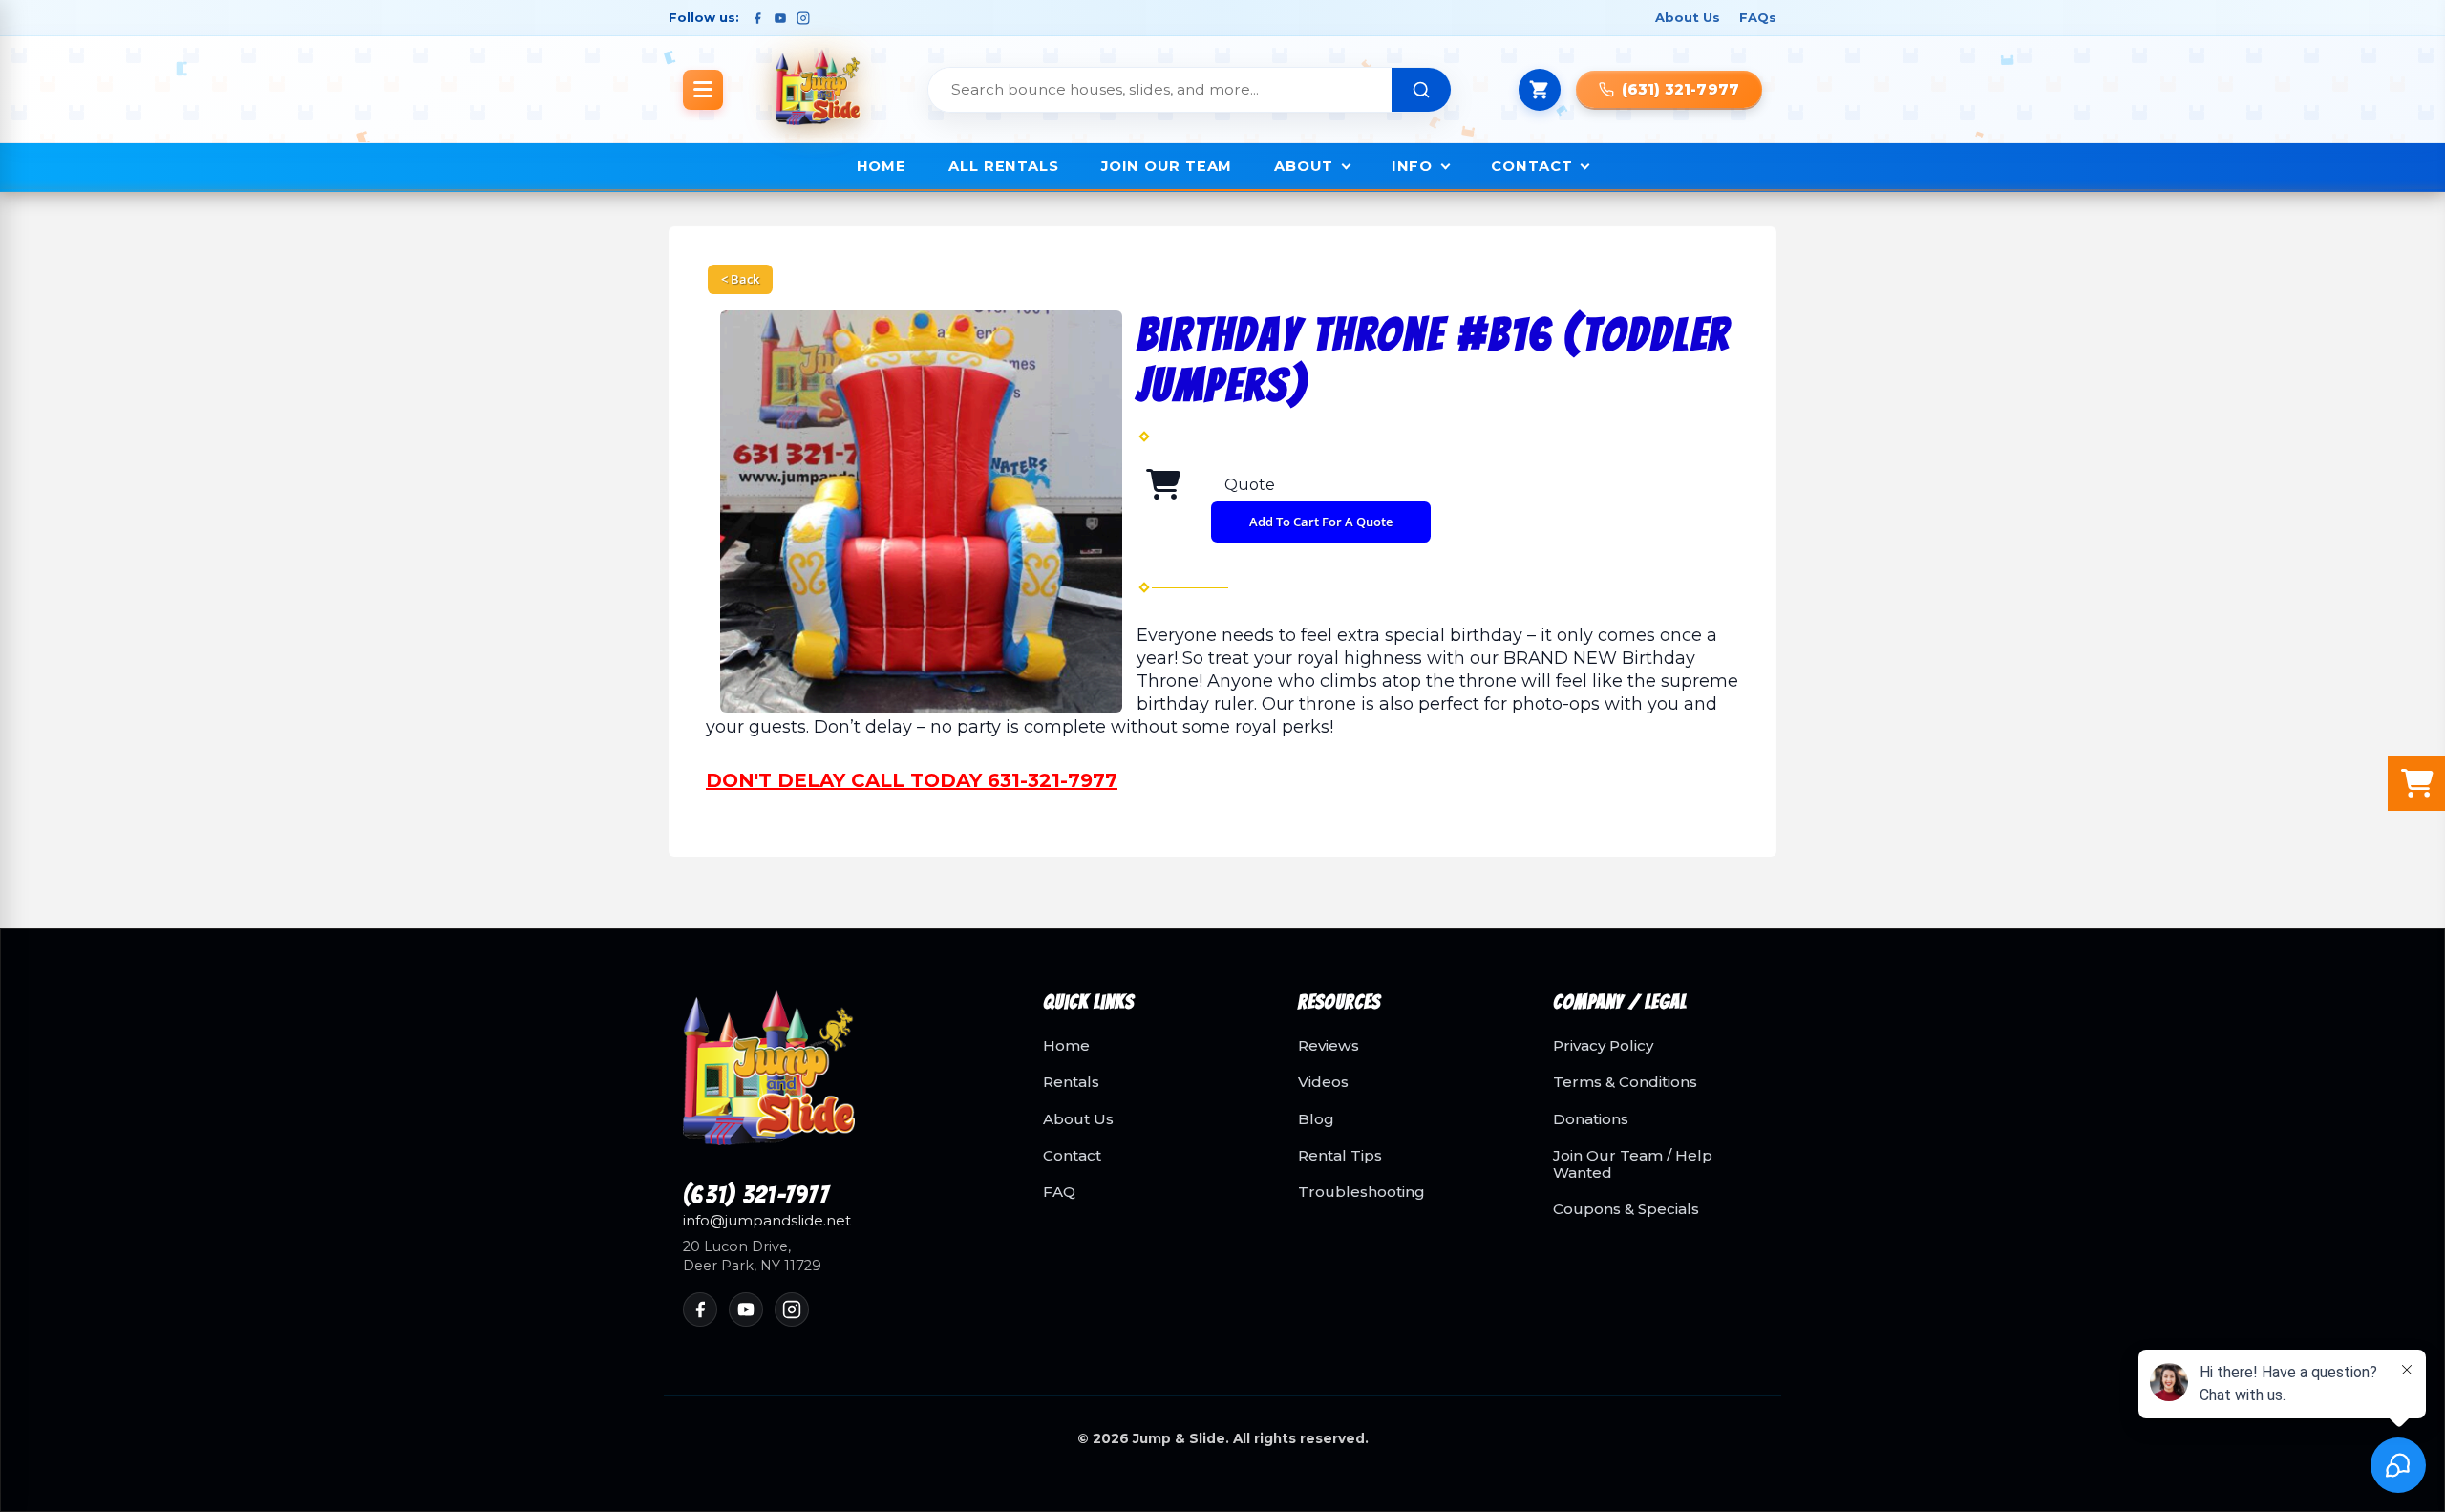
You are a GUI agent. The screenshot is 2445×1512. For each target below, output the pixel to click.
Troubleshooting (1361, 1192)
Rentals (1071, 1082)
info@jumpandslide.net (767, 1221)
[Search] (1421, 90)
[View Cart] (1540, 90)
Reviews (1329, 1046)
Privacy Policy (1603, 1046)
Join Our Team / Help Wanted (1633, 1164)
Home (882, 166)
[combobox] (1160, 90)
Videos (1323, 1082)
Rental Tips (1340, 1156)
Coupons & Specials (1626, 1209)
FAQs (1758, 17)
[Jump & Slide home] (840, 1080)
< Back (740, 279)
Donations (1591, 1119)
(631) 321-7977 (756, 1196)
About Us (1688, 17)
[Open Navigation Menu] (703, 90)
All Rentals (1004, 166)
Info (1413, 166)
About (1303, 166)
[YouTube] (780, 18)
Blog (1316, 1119)
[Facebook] (757, 18)
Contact (1531, 166)
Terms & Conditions (1625, 1082)
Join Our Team (1167, 166)
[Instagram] (803, 18)
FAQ (1059, 1192)
